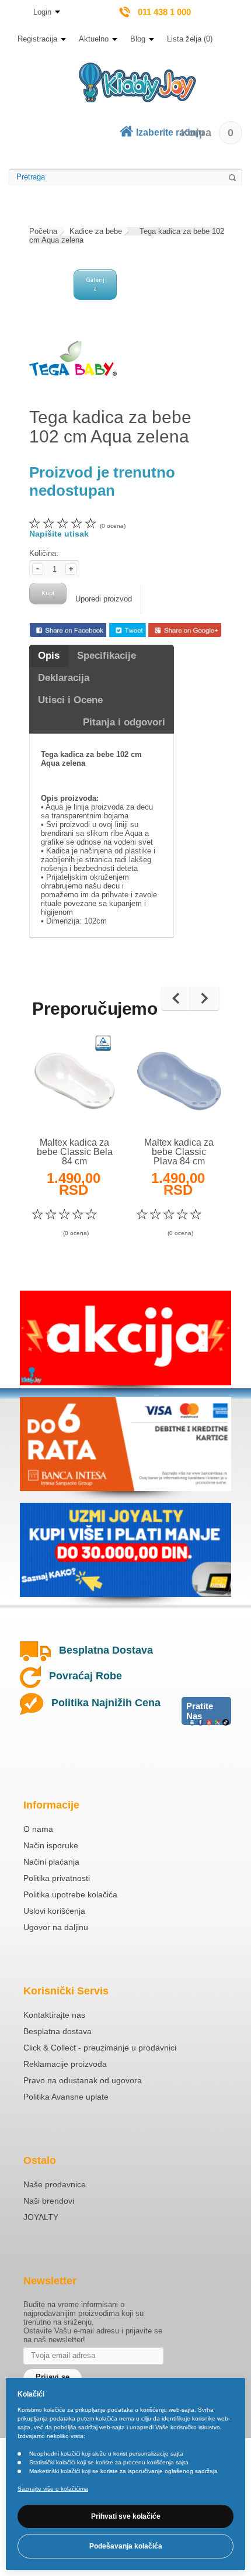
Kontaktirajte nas (54, 2015)
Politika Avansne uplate (66, 2097)
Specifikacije (107, 656)
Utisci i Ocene (70, 700)
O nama (38, 1829)
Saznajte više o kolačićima (53, 2489)
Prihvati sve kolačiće (126, 2516)
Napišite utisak (59, 534)
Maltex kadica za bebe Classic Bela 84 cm (75, 1152)
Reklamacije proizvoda (65, 2064)
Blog (138, 39)
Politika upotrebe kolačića (70, 1894)
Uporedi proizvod (104, 599)
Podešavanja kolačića (126, 2546)
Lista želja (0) (190, 39)
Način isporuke (51, 1845)
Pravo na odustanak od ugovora (83, 2080)
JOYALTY (41, 2217)
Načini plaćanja (51, 1862)
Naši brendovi (49, 2201)
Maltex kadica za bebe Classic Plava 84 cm (179, 1152)
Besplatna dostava (57, 2031)
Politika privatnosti (57, 1878)
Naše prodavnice (55, 2184)
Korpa (207, 133)
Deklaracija (64, 678)
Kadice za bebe (96, 231)
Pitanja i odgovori (124, 722)
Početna (43, 231)
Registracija (37, 39)
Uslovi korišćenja (54, 1911)
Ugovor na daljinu (56, 1927)
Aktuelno (94, 39)
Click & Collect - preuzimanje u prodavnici (100, 2048)
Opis (49, 656)
